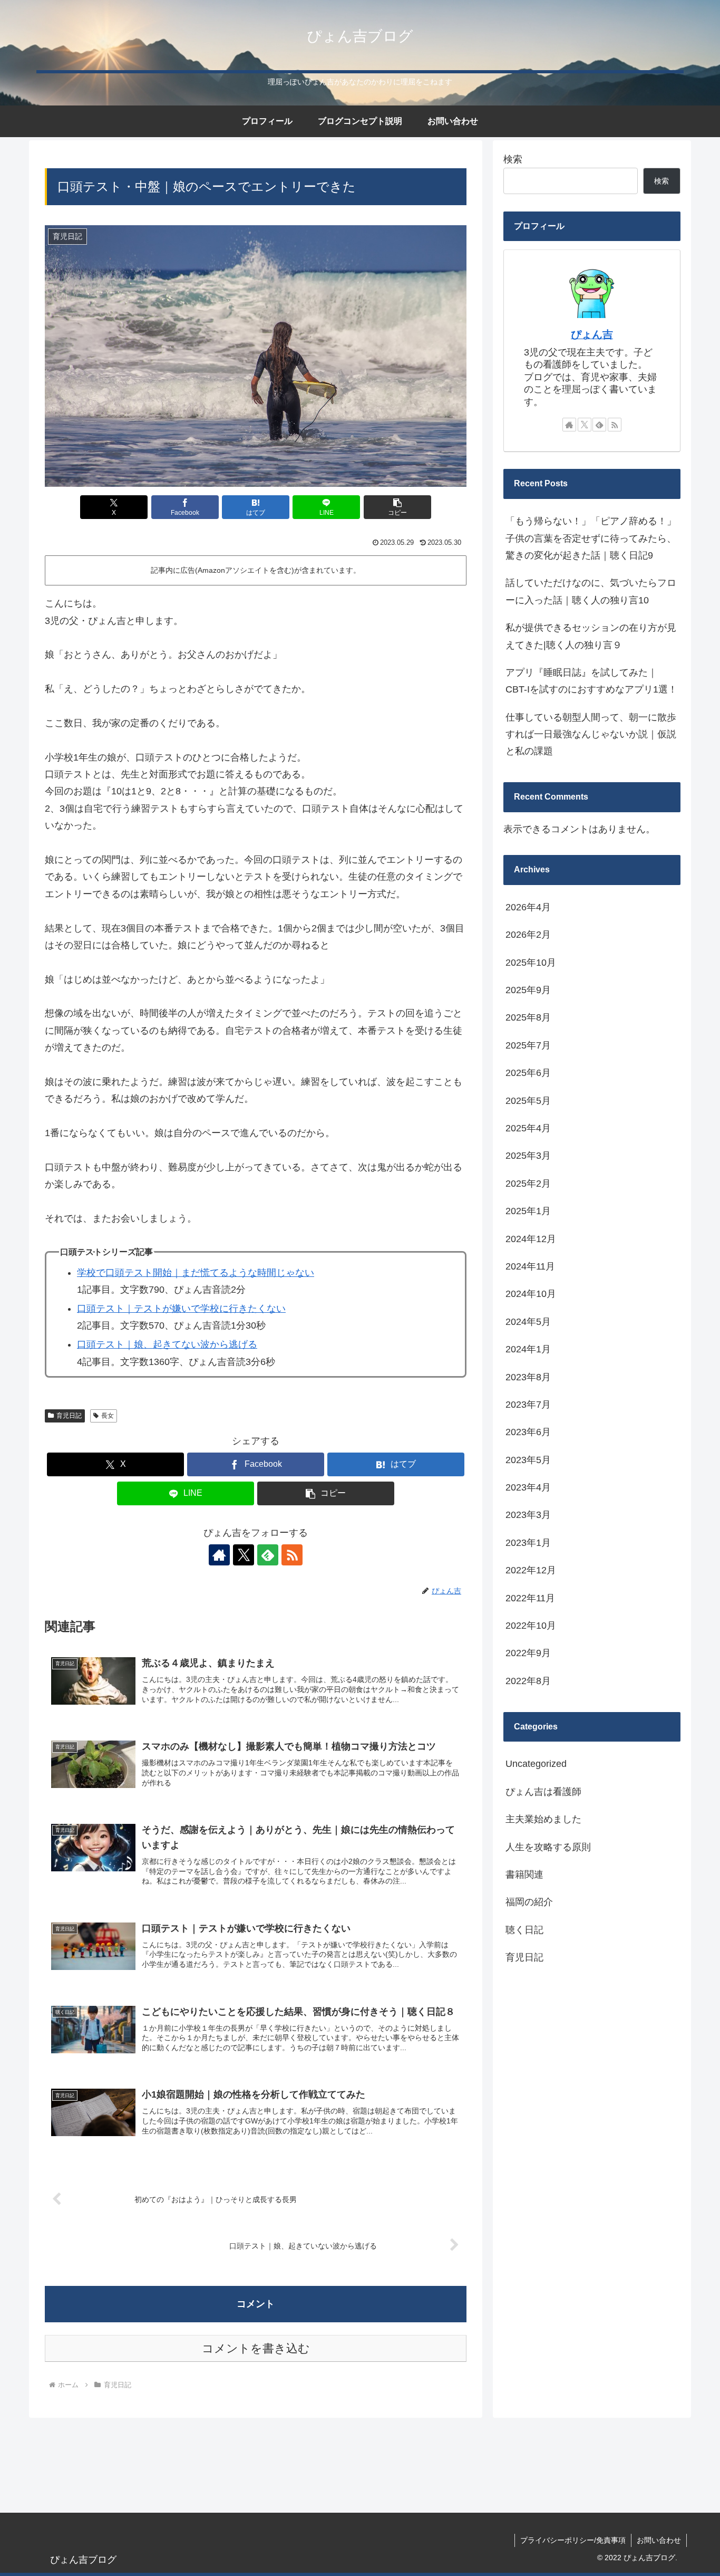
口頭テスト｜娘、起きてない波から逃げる (167, 1344)
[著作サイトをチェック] (219, 1555)
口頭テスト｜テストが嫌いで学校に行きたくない (181, 1309)
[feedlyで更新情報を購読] (268, 1555)
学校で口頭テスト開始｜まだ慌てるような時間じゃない (196, 1273)
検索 (513, 159)
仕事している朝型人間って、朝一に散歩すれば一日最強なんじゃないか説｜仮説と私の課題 (591, 734)
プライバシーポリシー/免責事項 (573, 2540)
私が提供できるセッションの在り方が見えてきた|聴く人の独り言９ (591, 636)
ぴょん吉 (592, 334)
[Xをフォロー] (244, 1555)
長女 (108, 1416)
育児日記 (69, 1416)
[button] (397, 507)
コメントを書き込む (256, 2348)
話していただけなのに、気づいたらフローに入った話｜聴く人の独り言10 (591, 591)
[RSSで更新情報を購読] (292, 1555)
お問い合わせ (659, 2540)
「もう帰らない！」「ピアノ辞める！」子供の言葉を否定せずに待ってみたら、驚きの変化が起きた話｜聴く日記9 (591, 538)
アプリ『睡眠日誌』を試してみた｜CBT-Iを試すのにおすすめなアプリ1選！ (591, 681)
